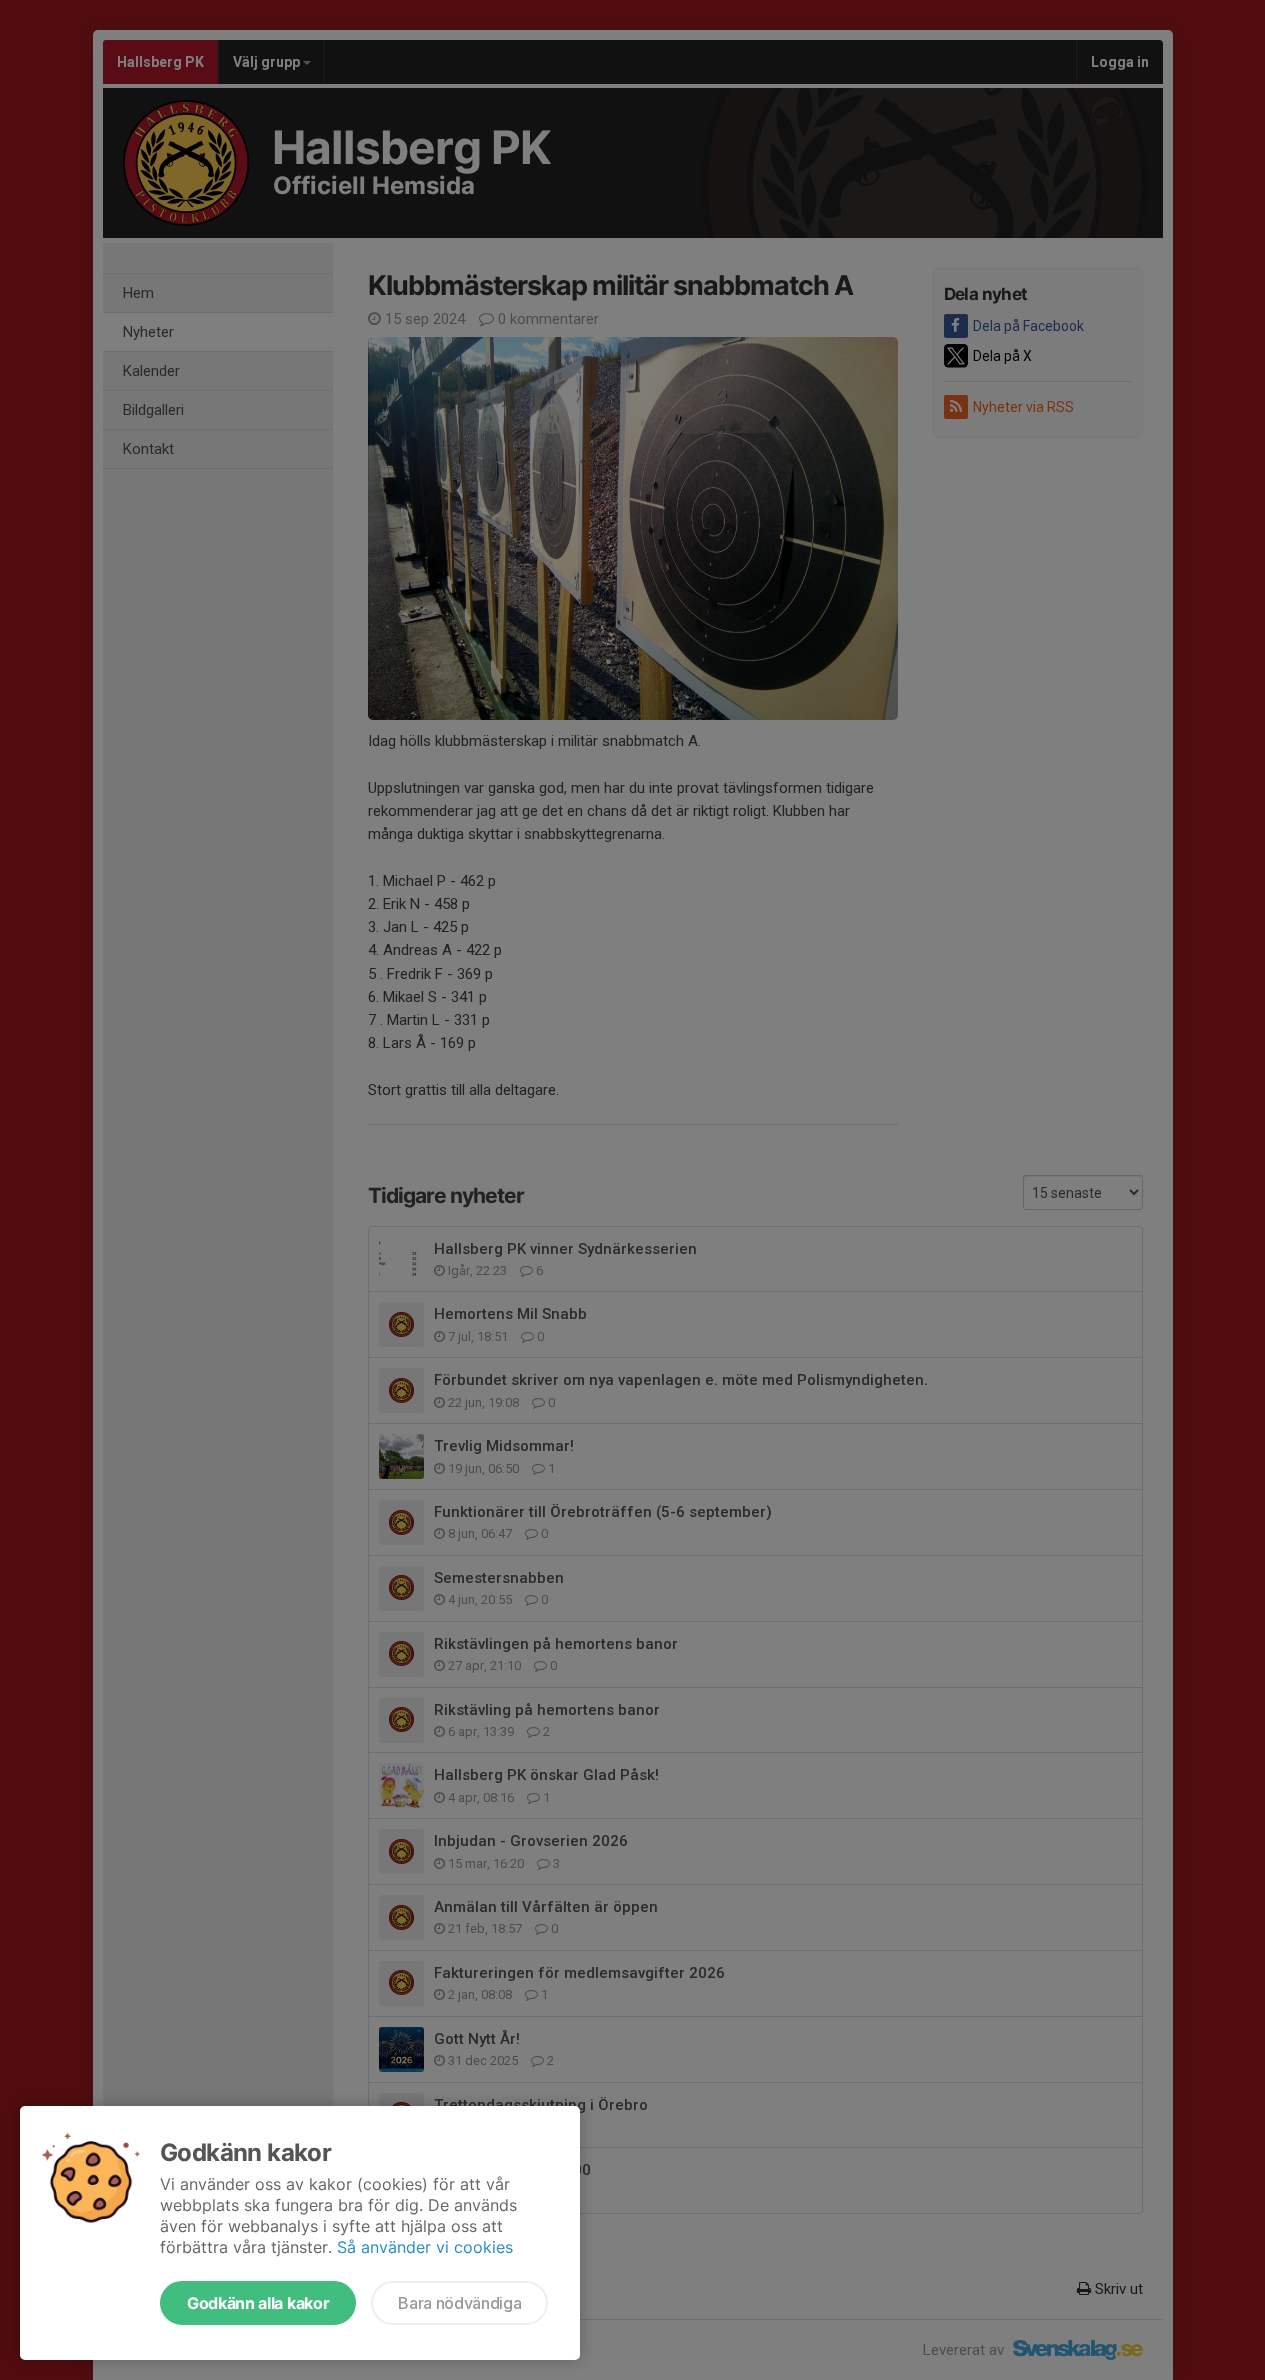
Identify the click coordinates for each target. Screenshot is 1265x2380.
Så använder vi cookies (425, 2247)
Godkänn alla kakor (258, 2303)
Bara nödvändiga (459, 2303)
